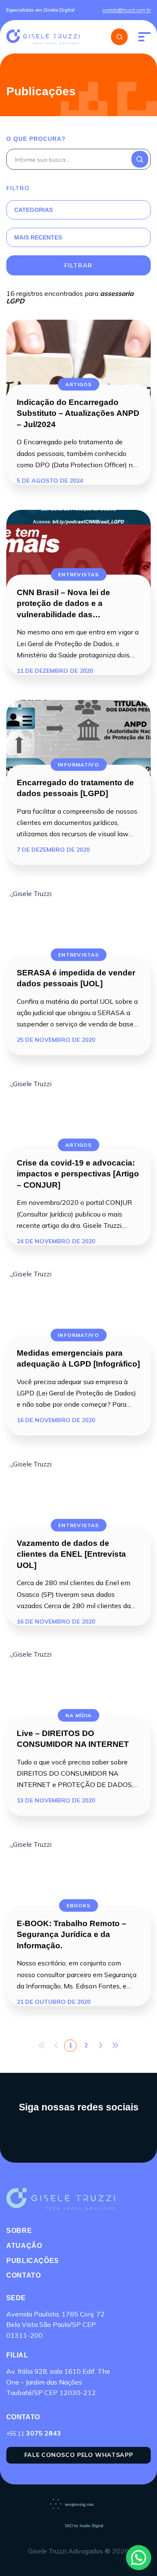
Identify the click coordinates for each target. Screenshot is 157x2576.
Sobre (19, 2231)
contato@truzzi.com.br (127, 10)
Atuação (24, 2246)
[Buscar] (119, 37)
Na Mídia (79, 1715)
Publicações (33, 2261)
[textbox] (68, 210)
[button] (139, 2558)
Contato (23, 2275)
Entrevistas (78, 574)
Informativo (78, 764)
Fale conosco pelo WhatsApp (79, 2455)
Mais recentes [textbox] (38, 237)
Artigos (79, 384)
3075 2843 (34, 2433)
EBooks (79, 1905)
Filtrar (78, 265)
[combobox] (68, 210)
